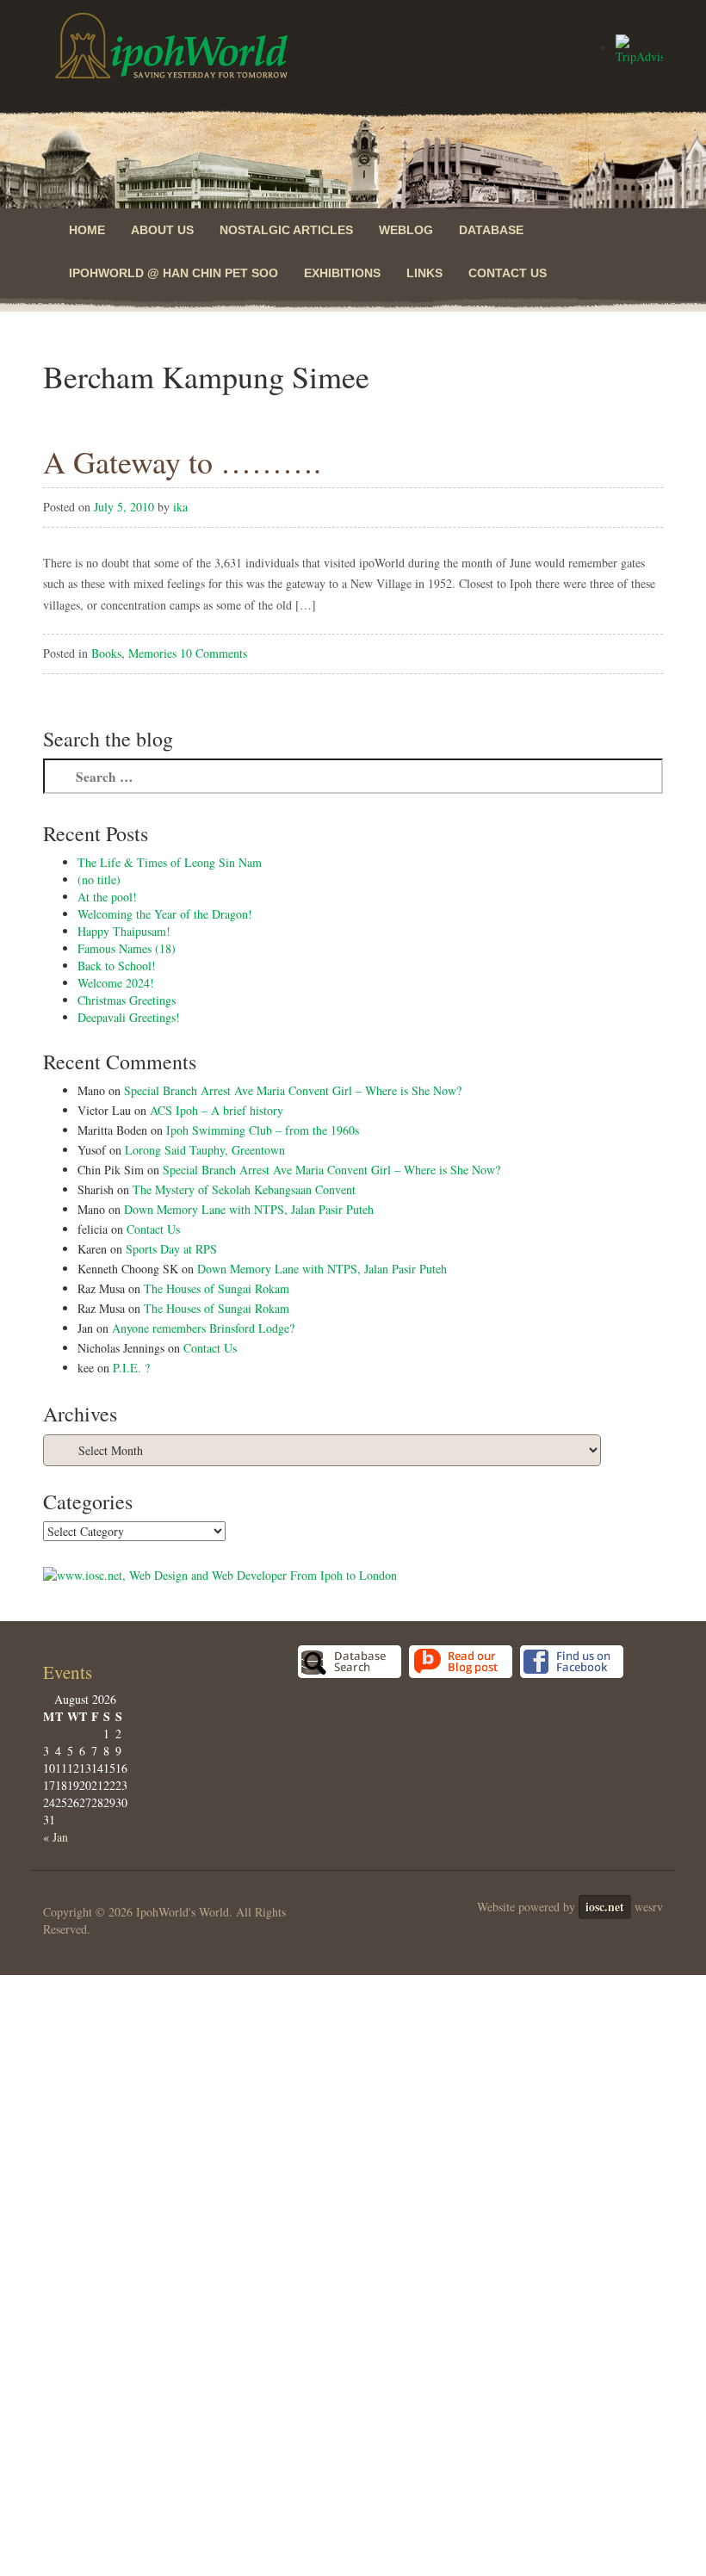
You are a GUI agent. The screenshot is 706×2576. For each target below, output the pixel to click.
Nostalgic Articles (286, 230)
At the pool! (107, 897)
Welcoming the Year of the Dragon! (165, 914)
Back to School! (117, 966)
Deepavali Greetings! (129, 1017)
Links (424, 273)
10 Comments (214, 653)
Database (491, 230)
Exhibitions (342, 273)
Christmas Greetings (127, 1000)
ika (180, 507)
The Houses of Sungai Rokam (217, 1288)
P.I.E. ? (131, 1368)
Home (87, 230)
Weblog (406, 230)
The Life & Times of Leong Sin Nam (170, 862)
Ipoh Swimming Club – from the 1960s (263, 1130)
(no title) (99, 879)
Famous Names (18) (127, 948)
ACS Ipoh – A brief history (217, 1110)
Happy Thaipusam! (124, 931)
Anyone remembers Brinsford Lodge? (203, 1328)
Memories (152, 653)
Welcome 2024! (116, 983)
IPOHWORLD (171, 46)
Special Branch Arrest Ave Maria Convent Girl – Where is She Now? (293, 1090)
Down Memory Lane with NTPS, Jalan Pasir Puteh (249, 1209)
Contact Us (508, 273)
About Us (162, 230)
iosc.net (605, 1907)
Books (106, 653)
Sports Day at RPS (171, 1249)
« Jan (56, 1837)
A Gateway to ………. (182, 461)
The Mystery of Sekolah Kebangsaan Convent (244, 1189)
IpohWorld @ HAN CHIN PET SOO (173, 273)
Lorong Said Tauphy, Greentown (205, 1150)
